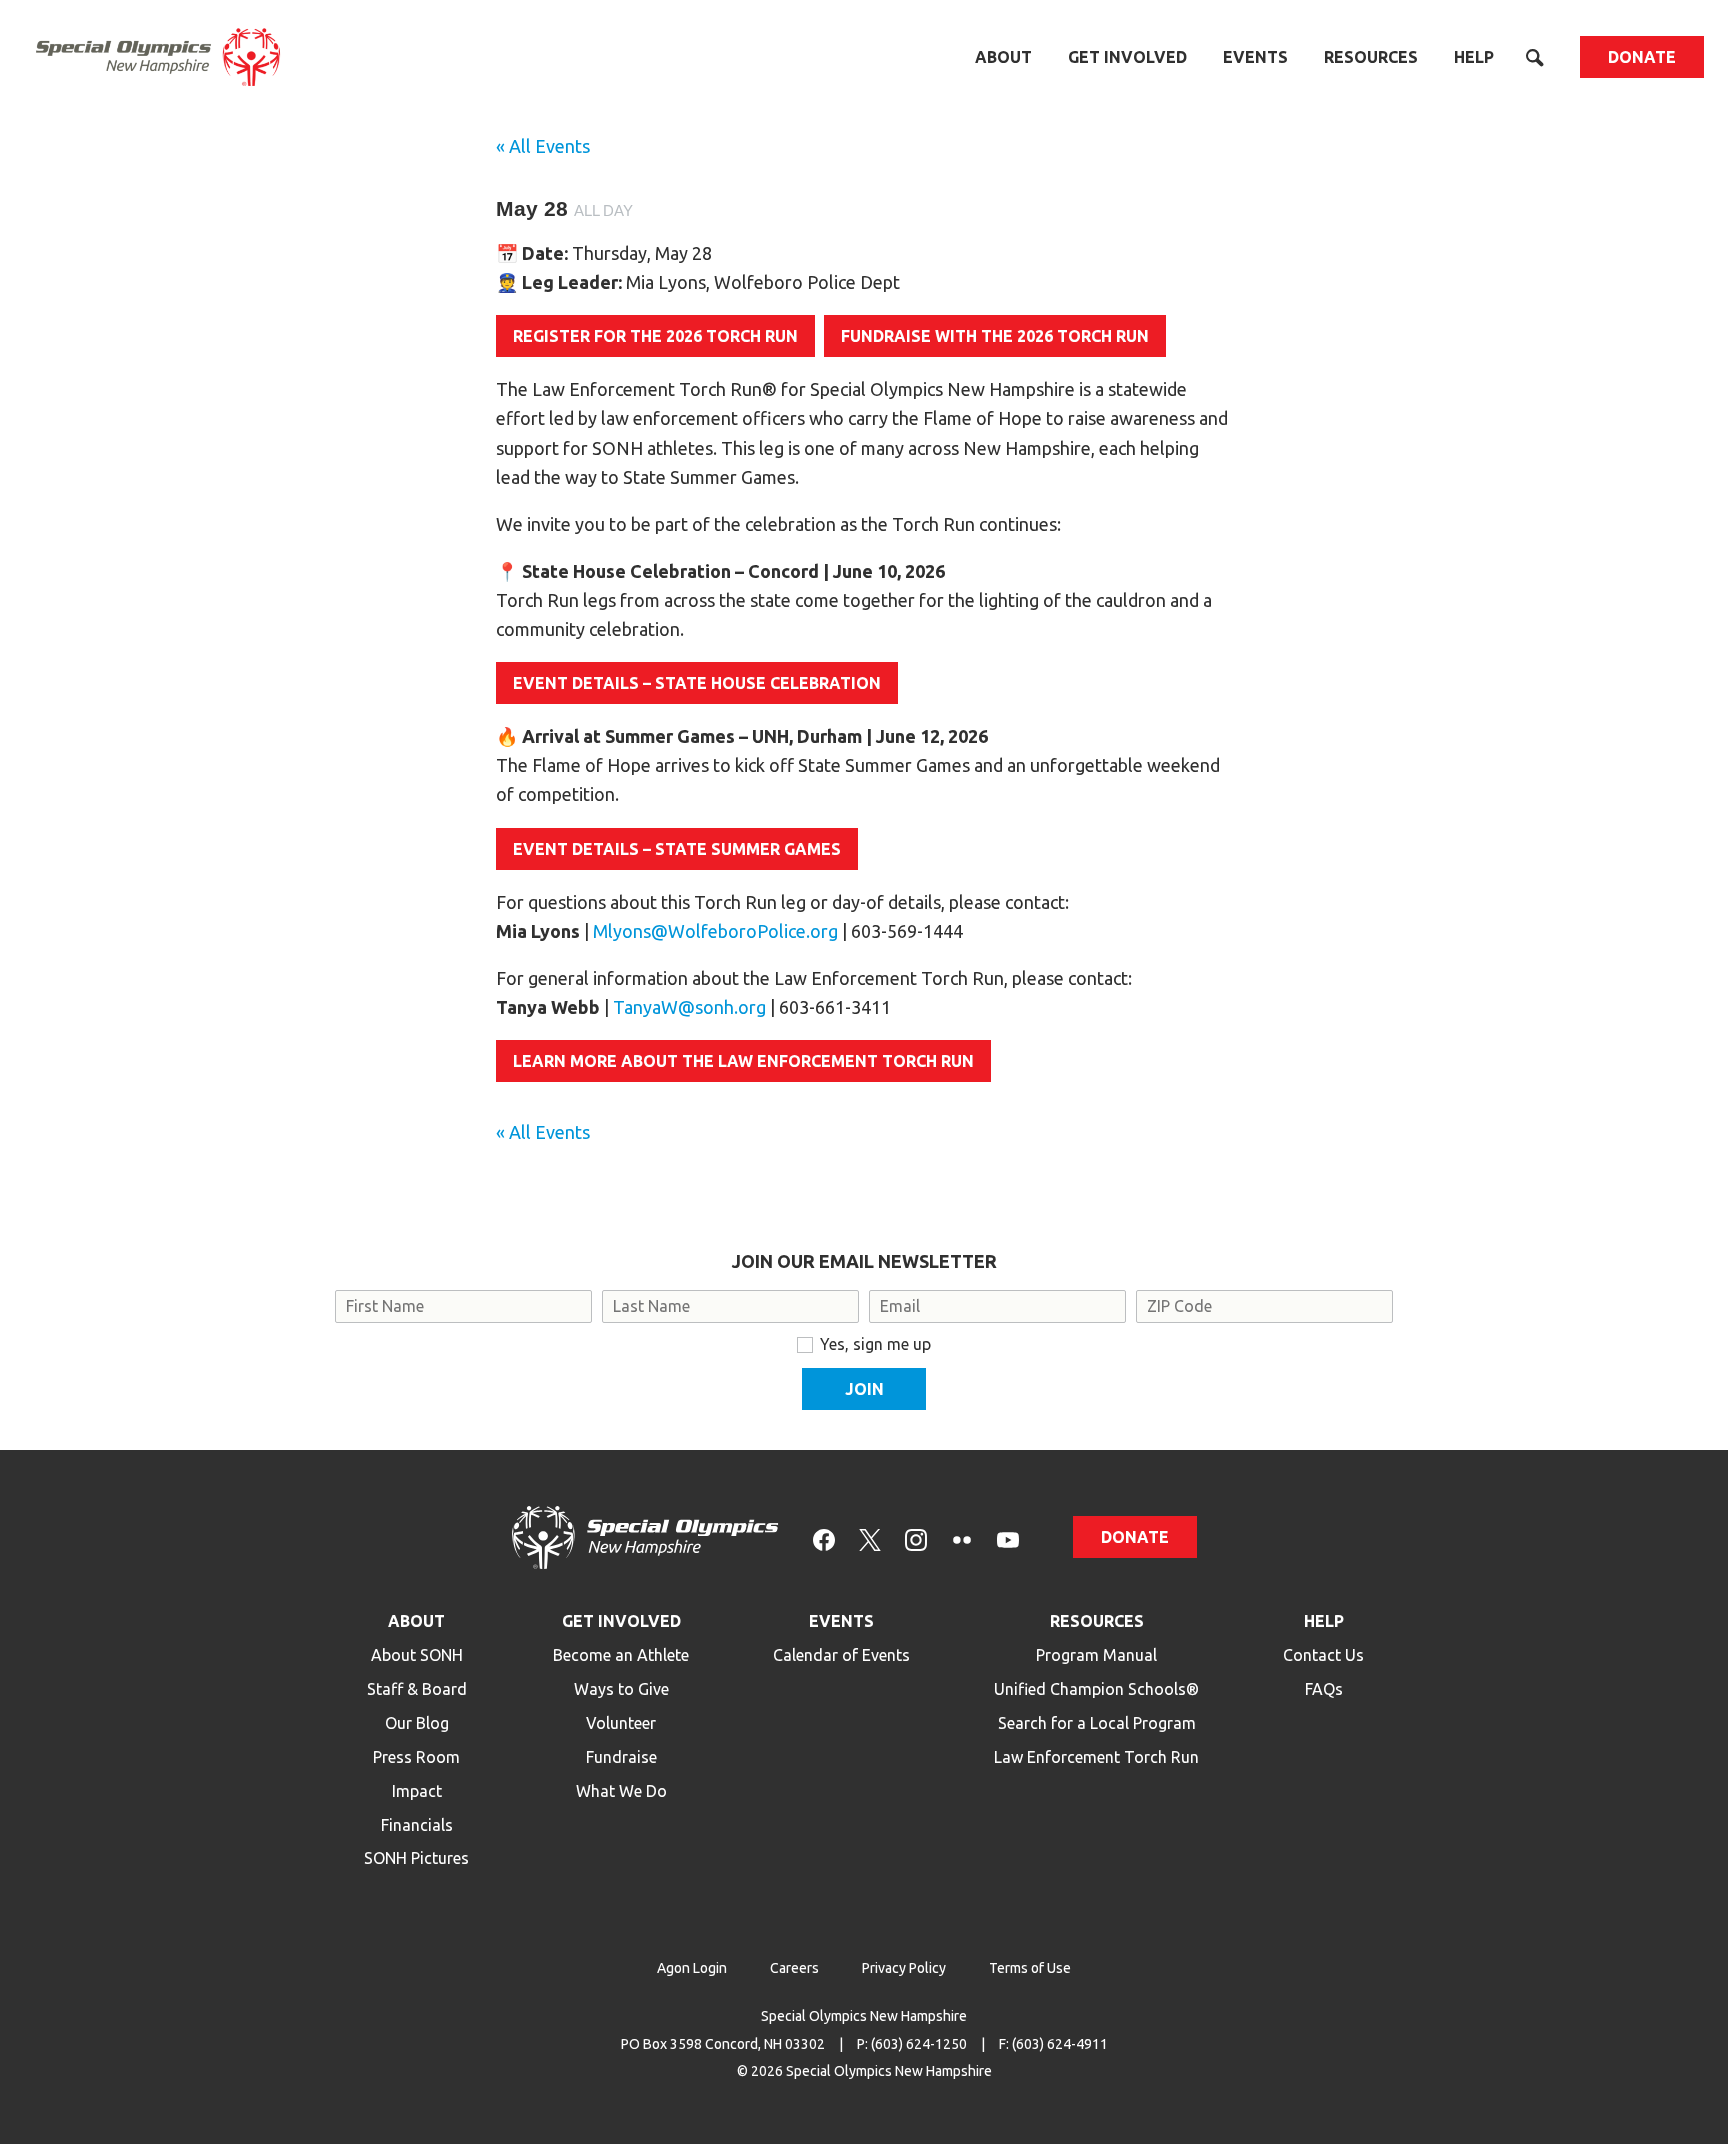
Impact (417, 1791)
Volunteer (621, 1723)
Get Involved (1127, 57)
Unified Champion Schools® (1096, 1689)
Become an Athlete (621, 1655)
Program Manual (1096, 1655)
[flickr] (962, 1537)
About (1003, 57)
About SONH (417, 1655)
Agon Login (692, 1968)
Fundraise (621, 1757)
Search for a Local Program (1097, 1723)
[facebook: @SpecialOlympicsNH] (824, 1537)
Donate (1642, 57)
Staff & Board (417, 1689)
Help (1474, 57)
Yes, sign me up (875, 1344)
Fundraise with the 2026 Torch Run (995, 336)
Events (1255, 57)
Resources (1371, 57)
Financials (417, 1825)
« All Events (543, 146)
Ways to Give (621, 1689)
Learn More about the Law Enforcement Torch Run (743, 1061)
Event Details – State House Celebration (697, 683)
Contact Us (1323, 1655)
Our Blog (417, 1723)
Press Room (416, 1757)
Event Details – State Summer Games (677, 849)
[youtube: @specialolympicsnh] (1008, 1537)
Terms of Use (1030, 1968)
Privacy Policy (904, 1968)
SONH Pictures (416, 1858)
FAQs (1324, 1689)
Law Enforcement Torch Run (1096, 1757)
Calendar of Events (841, 1655)
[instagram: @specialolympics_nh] (916, 1537)
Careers (794, 1968)
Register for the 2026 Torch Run (655, 336)
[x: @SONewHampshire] (870, 1537)
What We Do (621, 1791)
